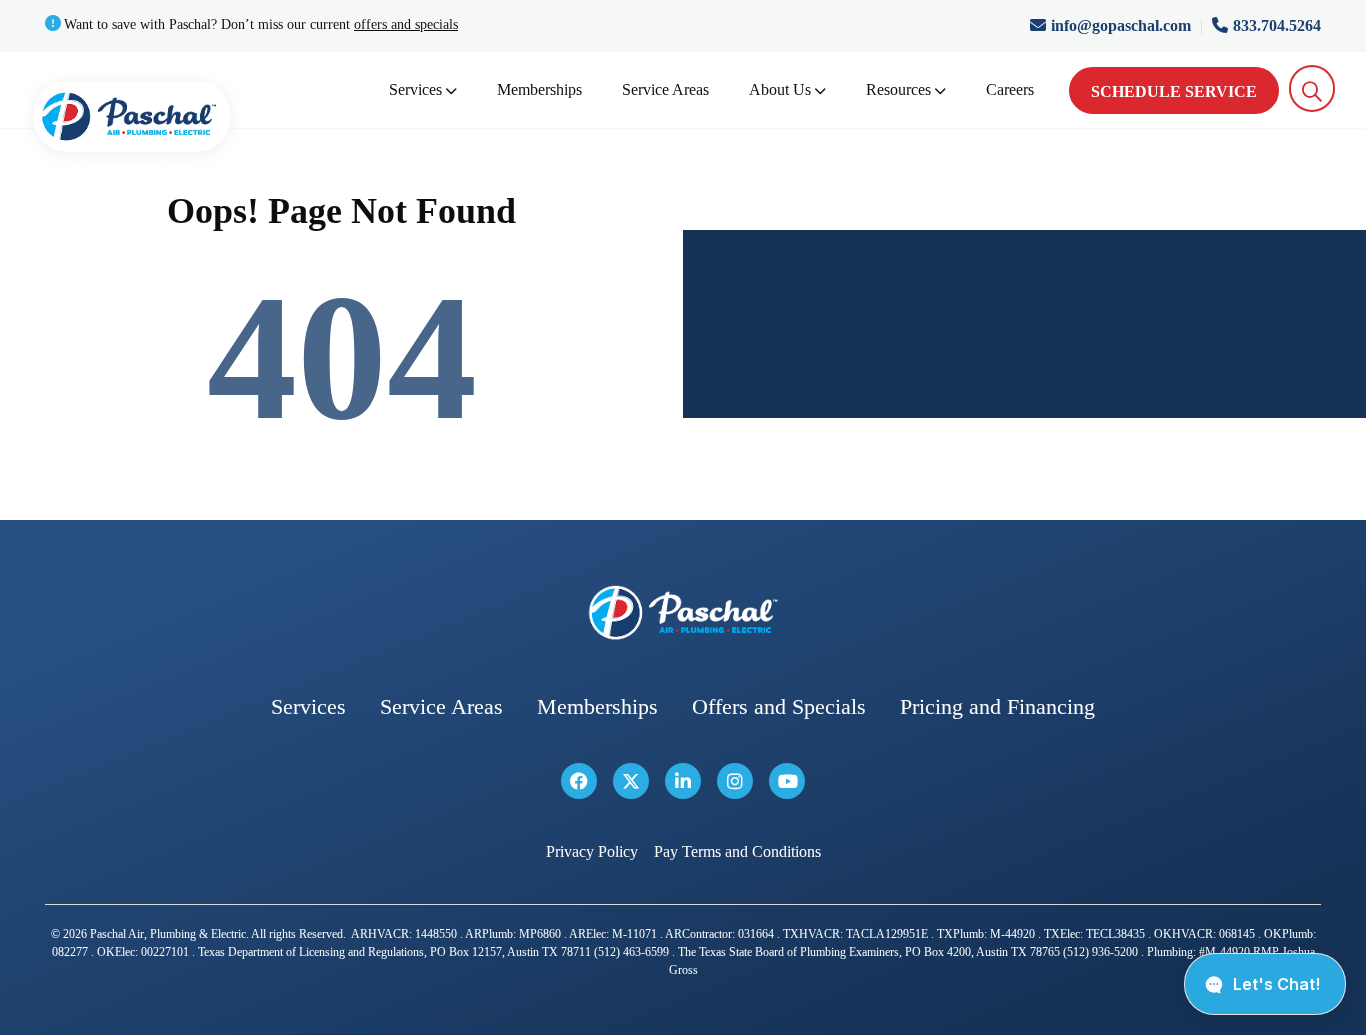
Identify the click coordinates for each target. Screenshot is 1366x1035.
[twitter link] (631, 781)
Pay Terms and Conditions (737, 851)
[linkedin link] (683, 781)
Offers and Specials (779, 706)
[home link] (683, 612)
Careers (1010, 89)
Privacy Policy (592, 851)
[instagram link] (735, 781)
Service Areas (665, 89)
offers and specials (406, 24)
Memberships (539, 89)
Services (415, 89)
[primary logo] (132, 120)
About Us (780, 89)
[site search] (1312, 88)
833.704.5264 (1277, 25)
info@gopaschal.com (1123, 25)
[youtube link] (787, 781)
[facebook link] (579, 781)
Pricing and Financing (997, 706)
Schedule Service (1174, 91)
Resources (898, 89)
